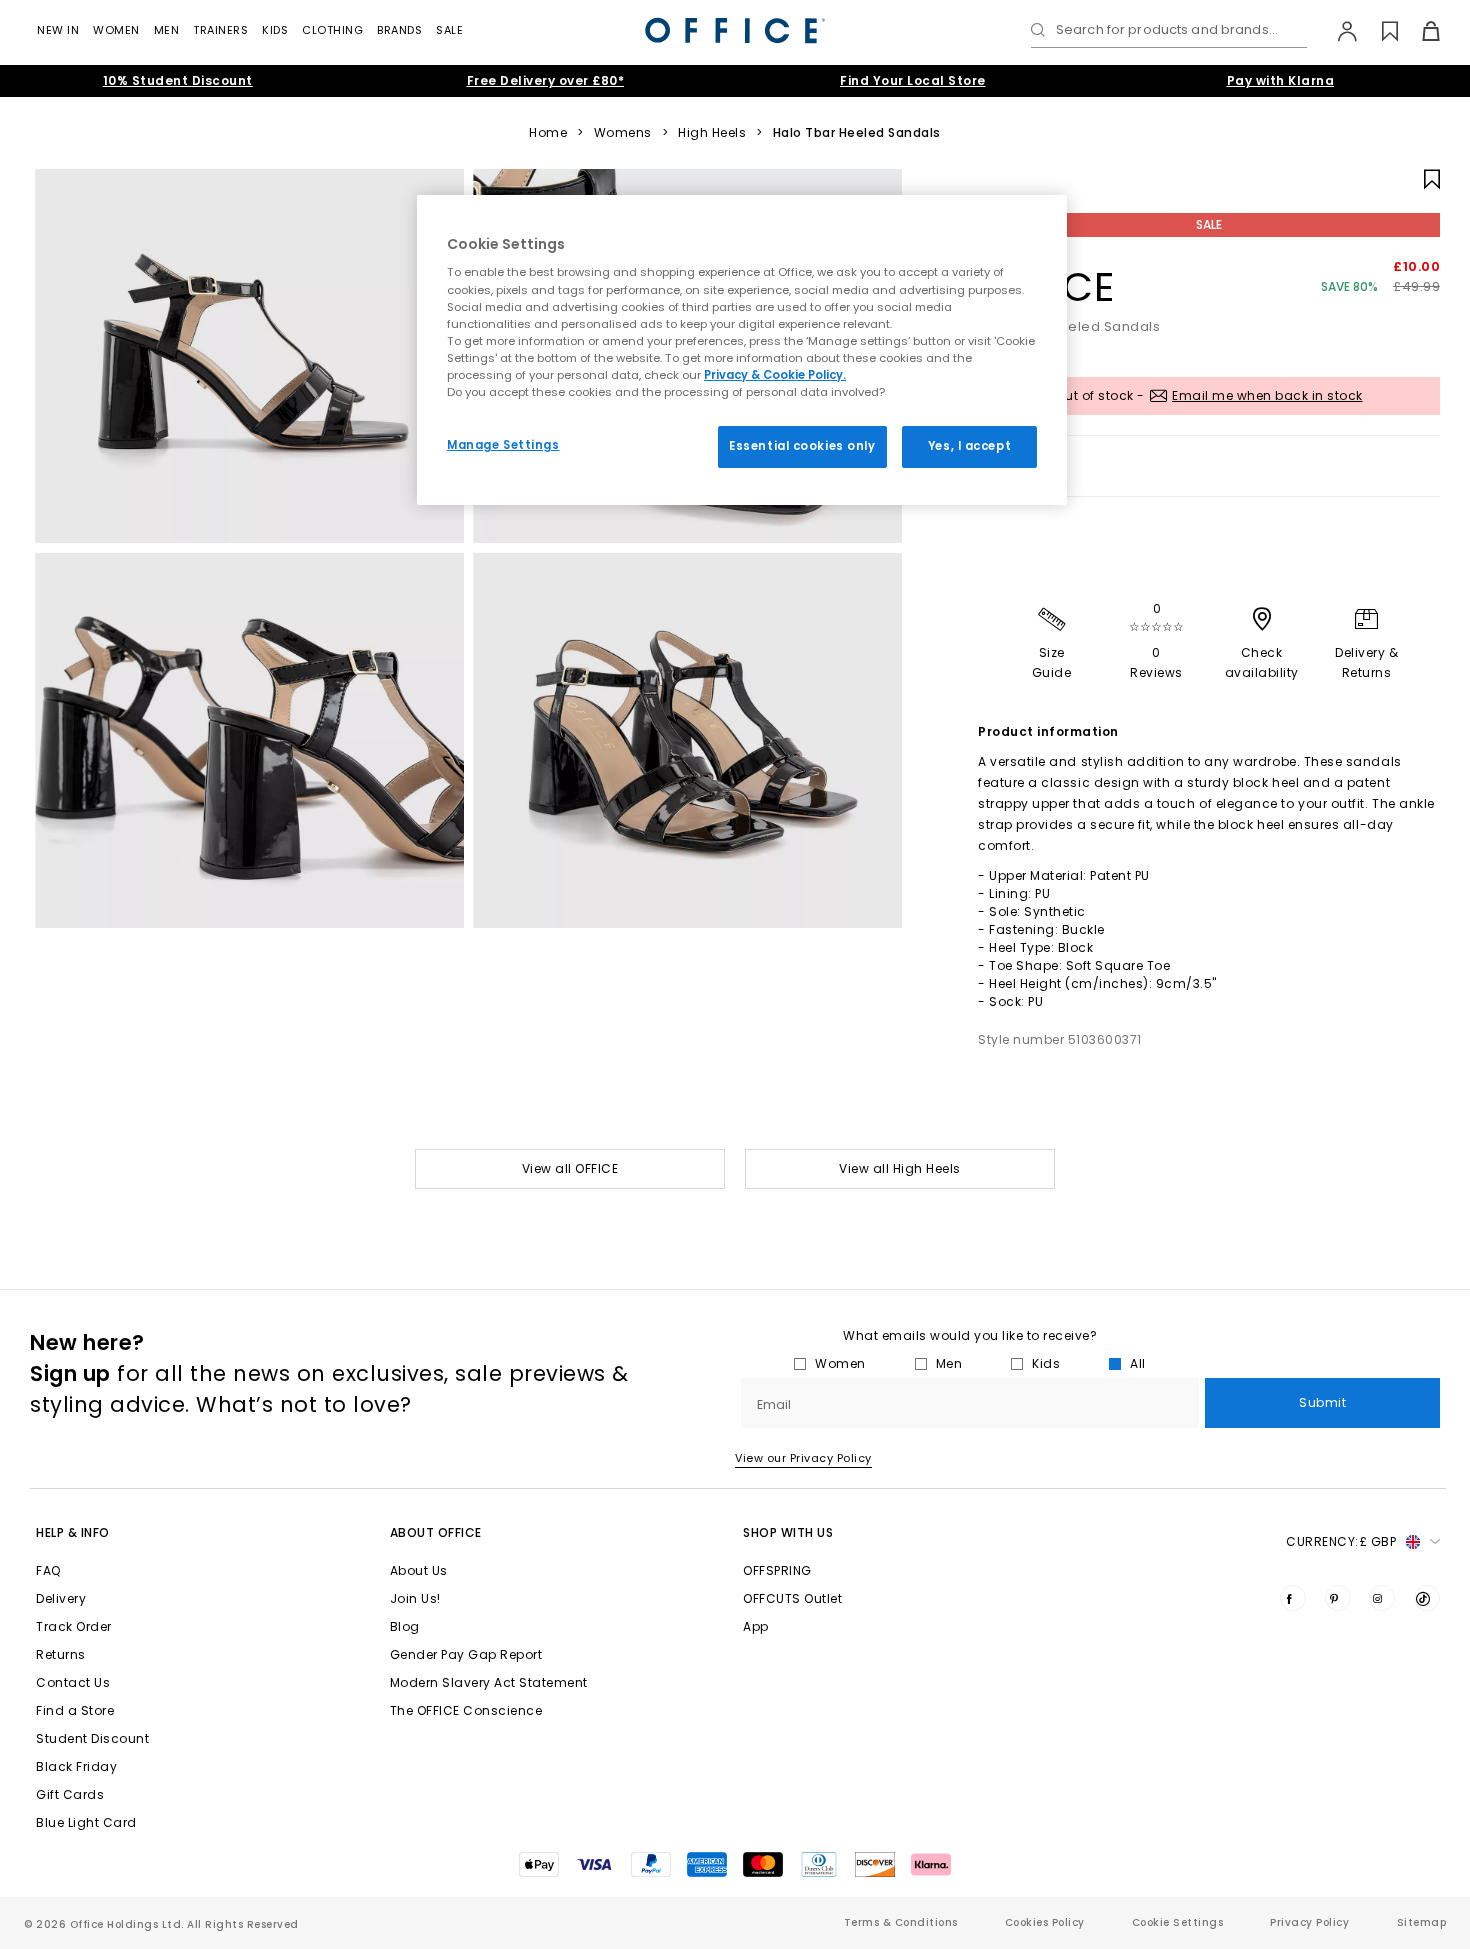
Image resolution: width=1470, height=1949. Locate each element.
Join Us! (415, 1598)
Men (167, 30)
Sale (449, 30)
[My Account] (1337, 31)
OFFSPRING (777, 1570)
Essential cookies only (802, 446)
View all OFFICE (570, 1168)
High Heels (712, 133)
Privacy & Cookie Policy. (775, 375)
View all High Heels (900, 1168)
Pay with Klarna (1281, 80)
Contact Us (73, 1682)
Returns (61, 1654)
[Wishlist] (1378, 31)
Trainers (220, 30)
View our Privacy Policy (803, 1458)
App (756, 1626)
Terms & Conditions (901, 1922)
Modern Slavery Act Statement (489, 1682)
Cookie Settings (1178, 1922)
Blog (405, 1626)
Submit (1322, 1402)
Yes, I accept (969, 446)
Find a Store (75, 1710)
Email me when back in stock (1267, 395)
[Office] (735, 30)
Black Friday (76, 1766)
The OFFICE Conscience (466, 1710)
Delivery (61, 1598)
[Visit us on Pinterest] (1338, 1598)
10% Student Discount (178, 80)
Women (116, 30)
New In (58, 30)
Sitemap (1422, 1922)
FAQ (48, 1570)
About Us (419, 1570)
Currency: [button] (1341, 1541)
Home (548, 133)
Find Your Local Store (913, 80)
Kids (275, 30)
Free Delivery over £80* (546, 80)
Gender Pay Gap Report (466, 1654)
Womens (623, 133)
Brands (399, 30)
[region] (742, 350)
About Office (436, 1532)
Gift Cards (70, 1794)
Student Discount (92, 1738)
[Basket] (1419, 31)
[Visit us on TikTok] (1427, 1598)
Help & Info (73, 1532)
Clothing (332, 30)
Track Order (74, 1626)
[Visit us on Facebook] (1293, 1598)
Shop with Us (788, 1532)
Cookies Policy (1045, 1922)
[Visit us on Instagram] (1382, 1598)
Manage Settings (503, 445)
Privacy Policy (1309, 1922)
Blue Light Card (86, 1822)
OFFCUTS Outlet (792, 1598)
